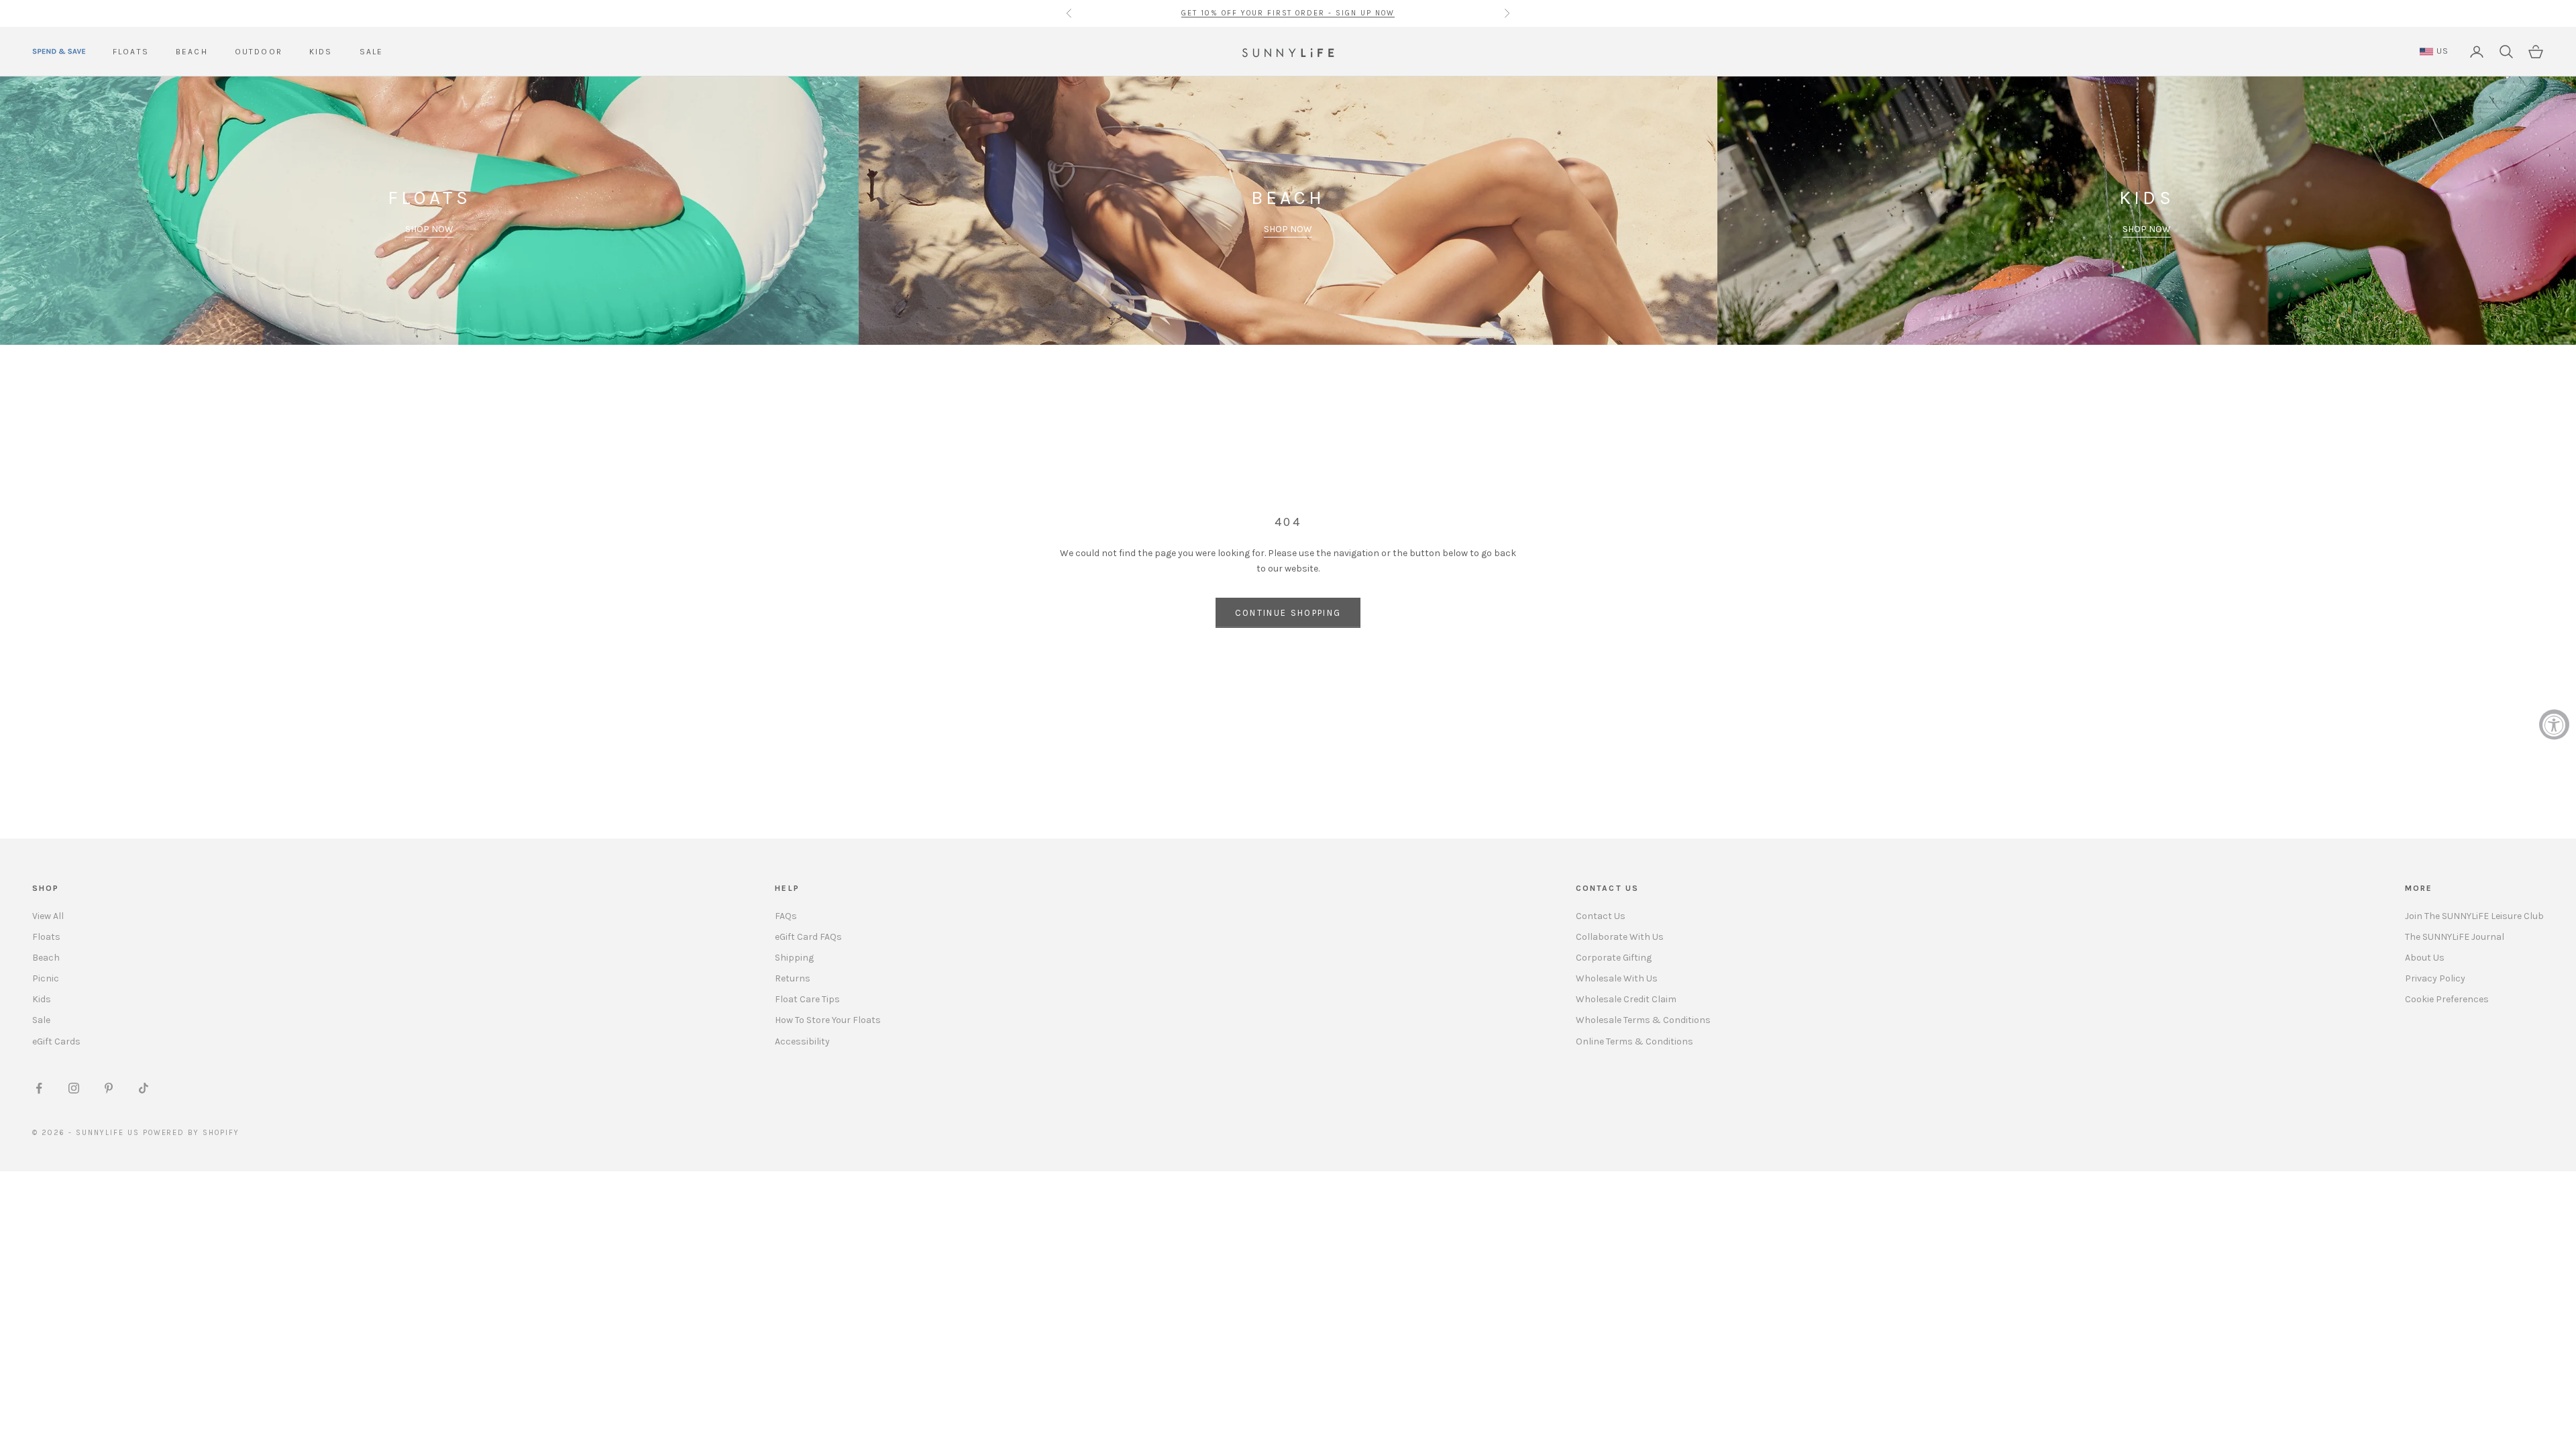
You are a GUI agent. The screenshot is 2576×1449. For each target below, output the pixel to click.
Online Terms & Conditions (1634, 1041)
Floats (46, 937)
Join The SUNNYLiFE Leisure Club (2474, 916)
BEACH (192, 52)
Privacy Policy (2435, 978)
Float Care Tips (807, 999)
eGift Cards (56, 1041)
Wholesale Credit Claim (1626, 999)
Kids (42, 999)
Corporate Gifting (1614, 958)
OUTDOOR (259, 52)
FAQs (786, 916)
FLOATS (131, 52)
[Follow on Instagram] (74, 1088)
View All (48, 916)
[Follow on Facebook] (39, 1088)
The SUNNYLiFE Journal (2455, 937)
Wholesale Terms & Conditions (1643, 1020)
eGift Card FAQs (808, 937)
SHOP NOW (429, 229)
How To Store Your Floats (828, 1020)
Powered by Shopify (192, 1133)
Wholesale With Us (1617, 978)
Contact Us (1601, 916)
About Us (2425, 958)
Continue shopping (1288, 613)
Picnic (46, 978)
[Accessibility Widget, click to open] (2554, 725)
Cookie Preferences (2447, 999)
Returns (793, 978)
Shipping (794, 958)
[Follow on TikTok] (144, 1088)
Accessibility (802, 1041)
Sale (41, 1020)
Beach (46, 958)
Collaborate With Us (1620, 937)
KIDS (321, 52)
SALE (372, 52)
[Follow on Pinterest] (109, 1088)
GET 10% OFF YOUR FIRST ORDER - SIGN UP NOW (1288, 13)
